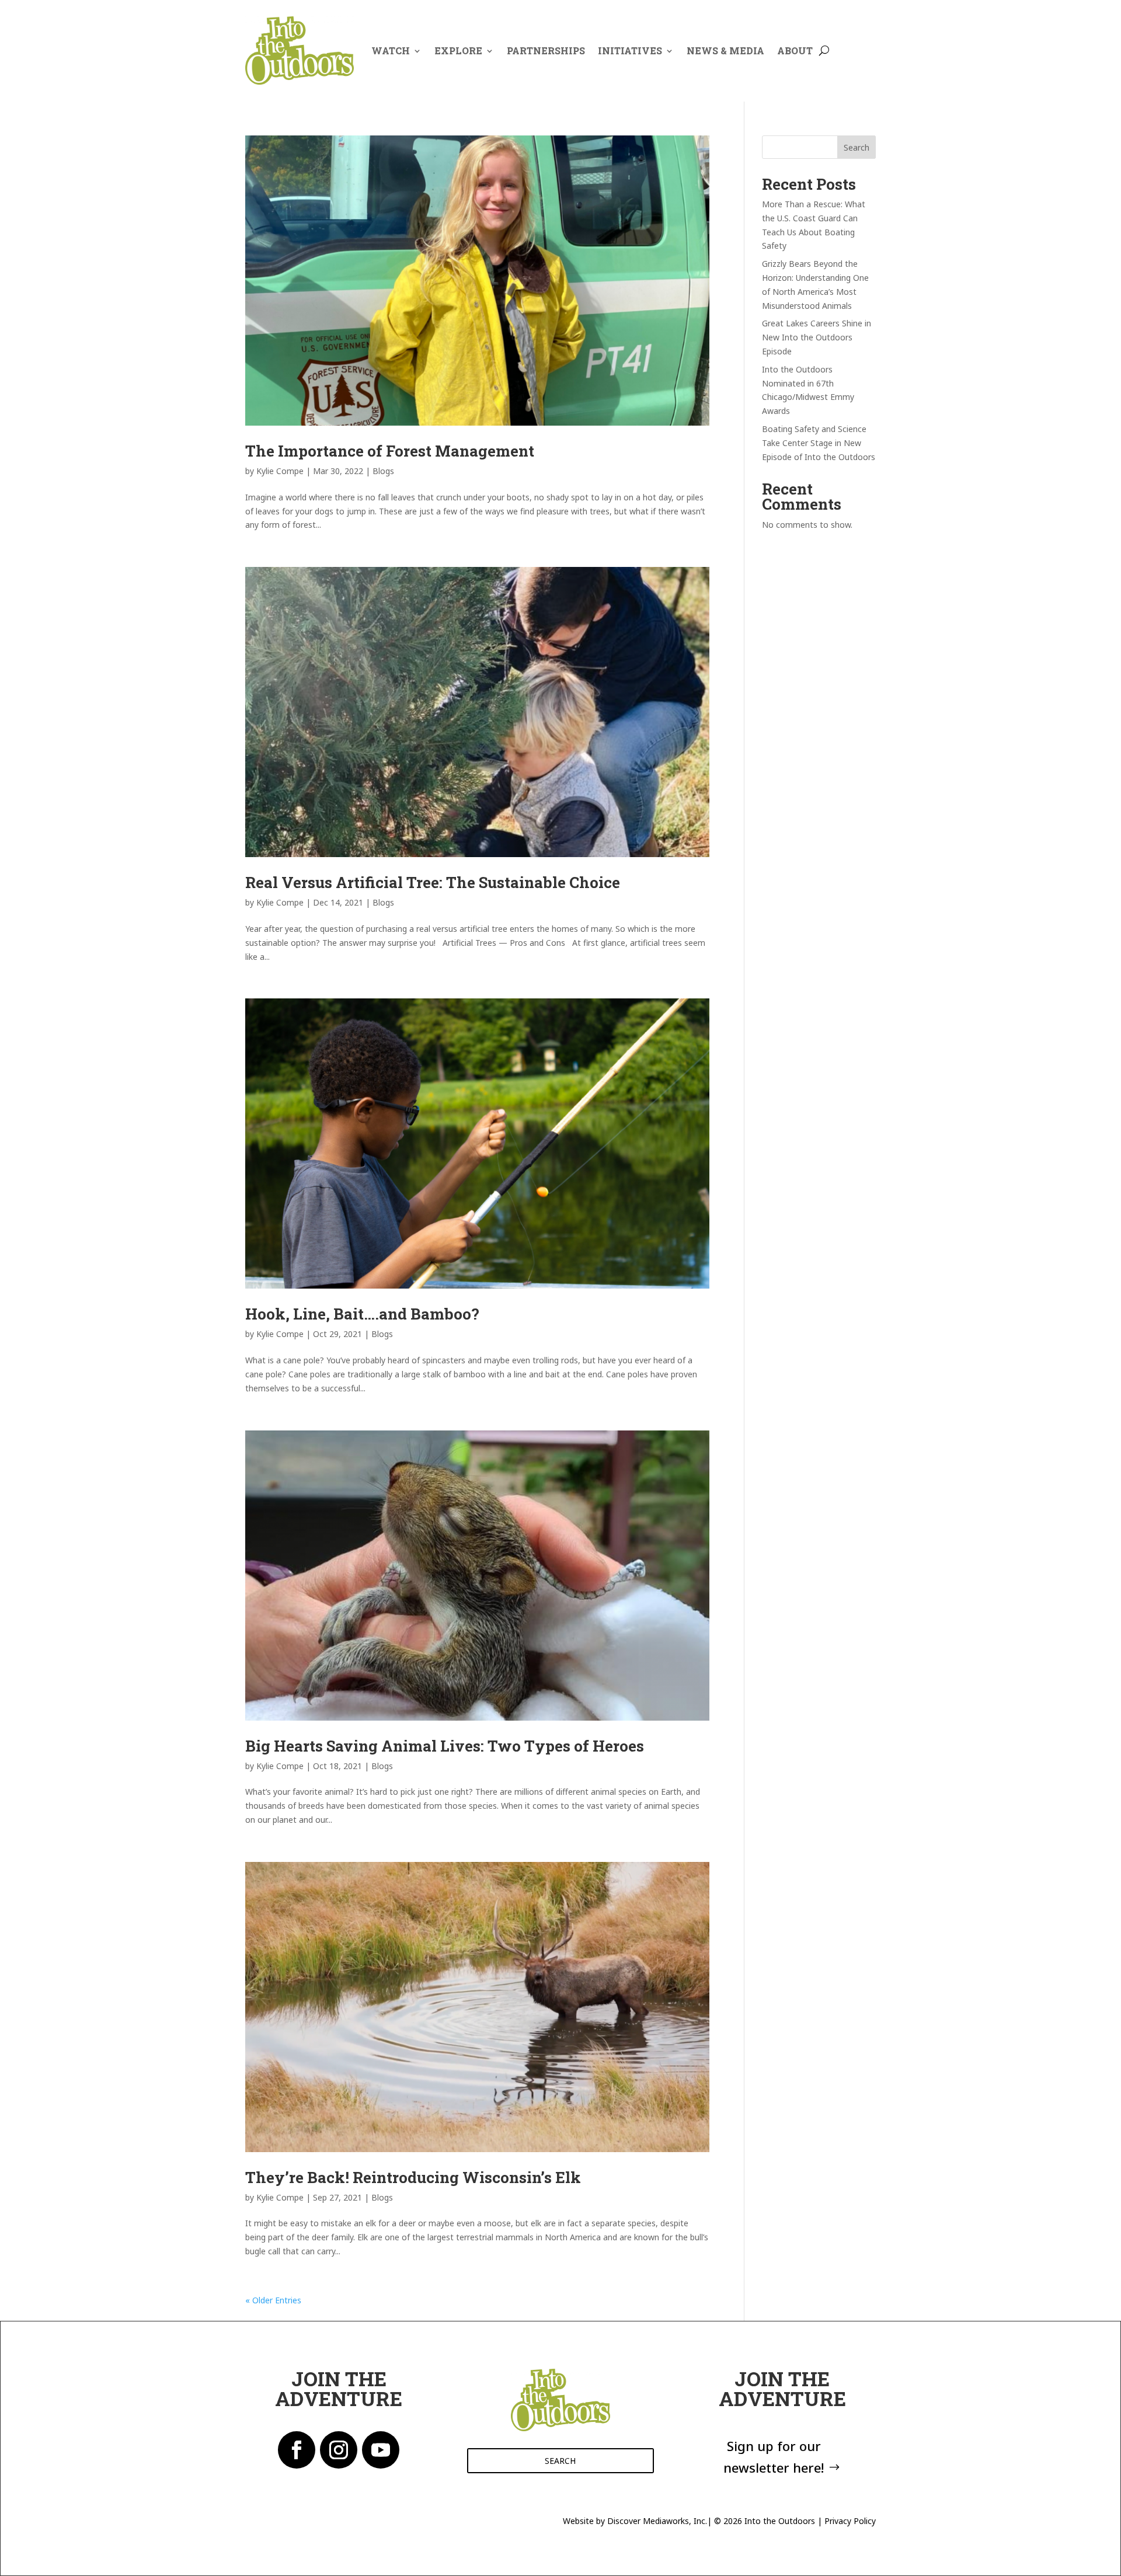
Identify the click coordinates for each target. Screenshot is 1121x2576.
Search (857, 147)
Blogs (383, 471)
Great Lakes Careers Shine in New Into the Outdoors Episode (817, 337)
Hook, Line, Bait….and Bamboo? (362, 1314)
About (795, 51)
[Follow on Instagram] (339, 2450)
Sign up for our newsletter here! (774, 2457)
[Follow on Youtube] (381, 2450)
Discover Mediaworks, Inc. (657, 2521)
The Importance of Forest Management (390, 451)
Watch (391, 51)
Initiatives (630, 51)
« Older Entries (273, 2300)
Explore (458, 51)
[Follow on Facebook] (297, 2450)
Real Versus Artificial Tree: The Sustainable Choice (433, 882)
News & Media (725, 51)
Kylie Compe (280, 471)
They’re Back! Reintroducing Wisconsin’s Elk (413, 2177)
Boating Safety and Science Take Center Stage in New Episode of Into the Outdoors (819, 443)
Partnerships (546, 51)
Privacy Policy (850, 2521)
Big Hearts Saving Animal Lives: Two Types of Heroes (445, 1746)
